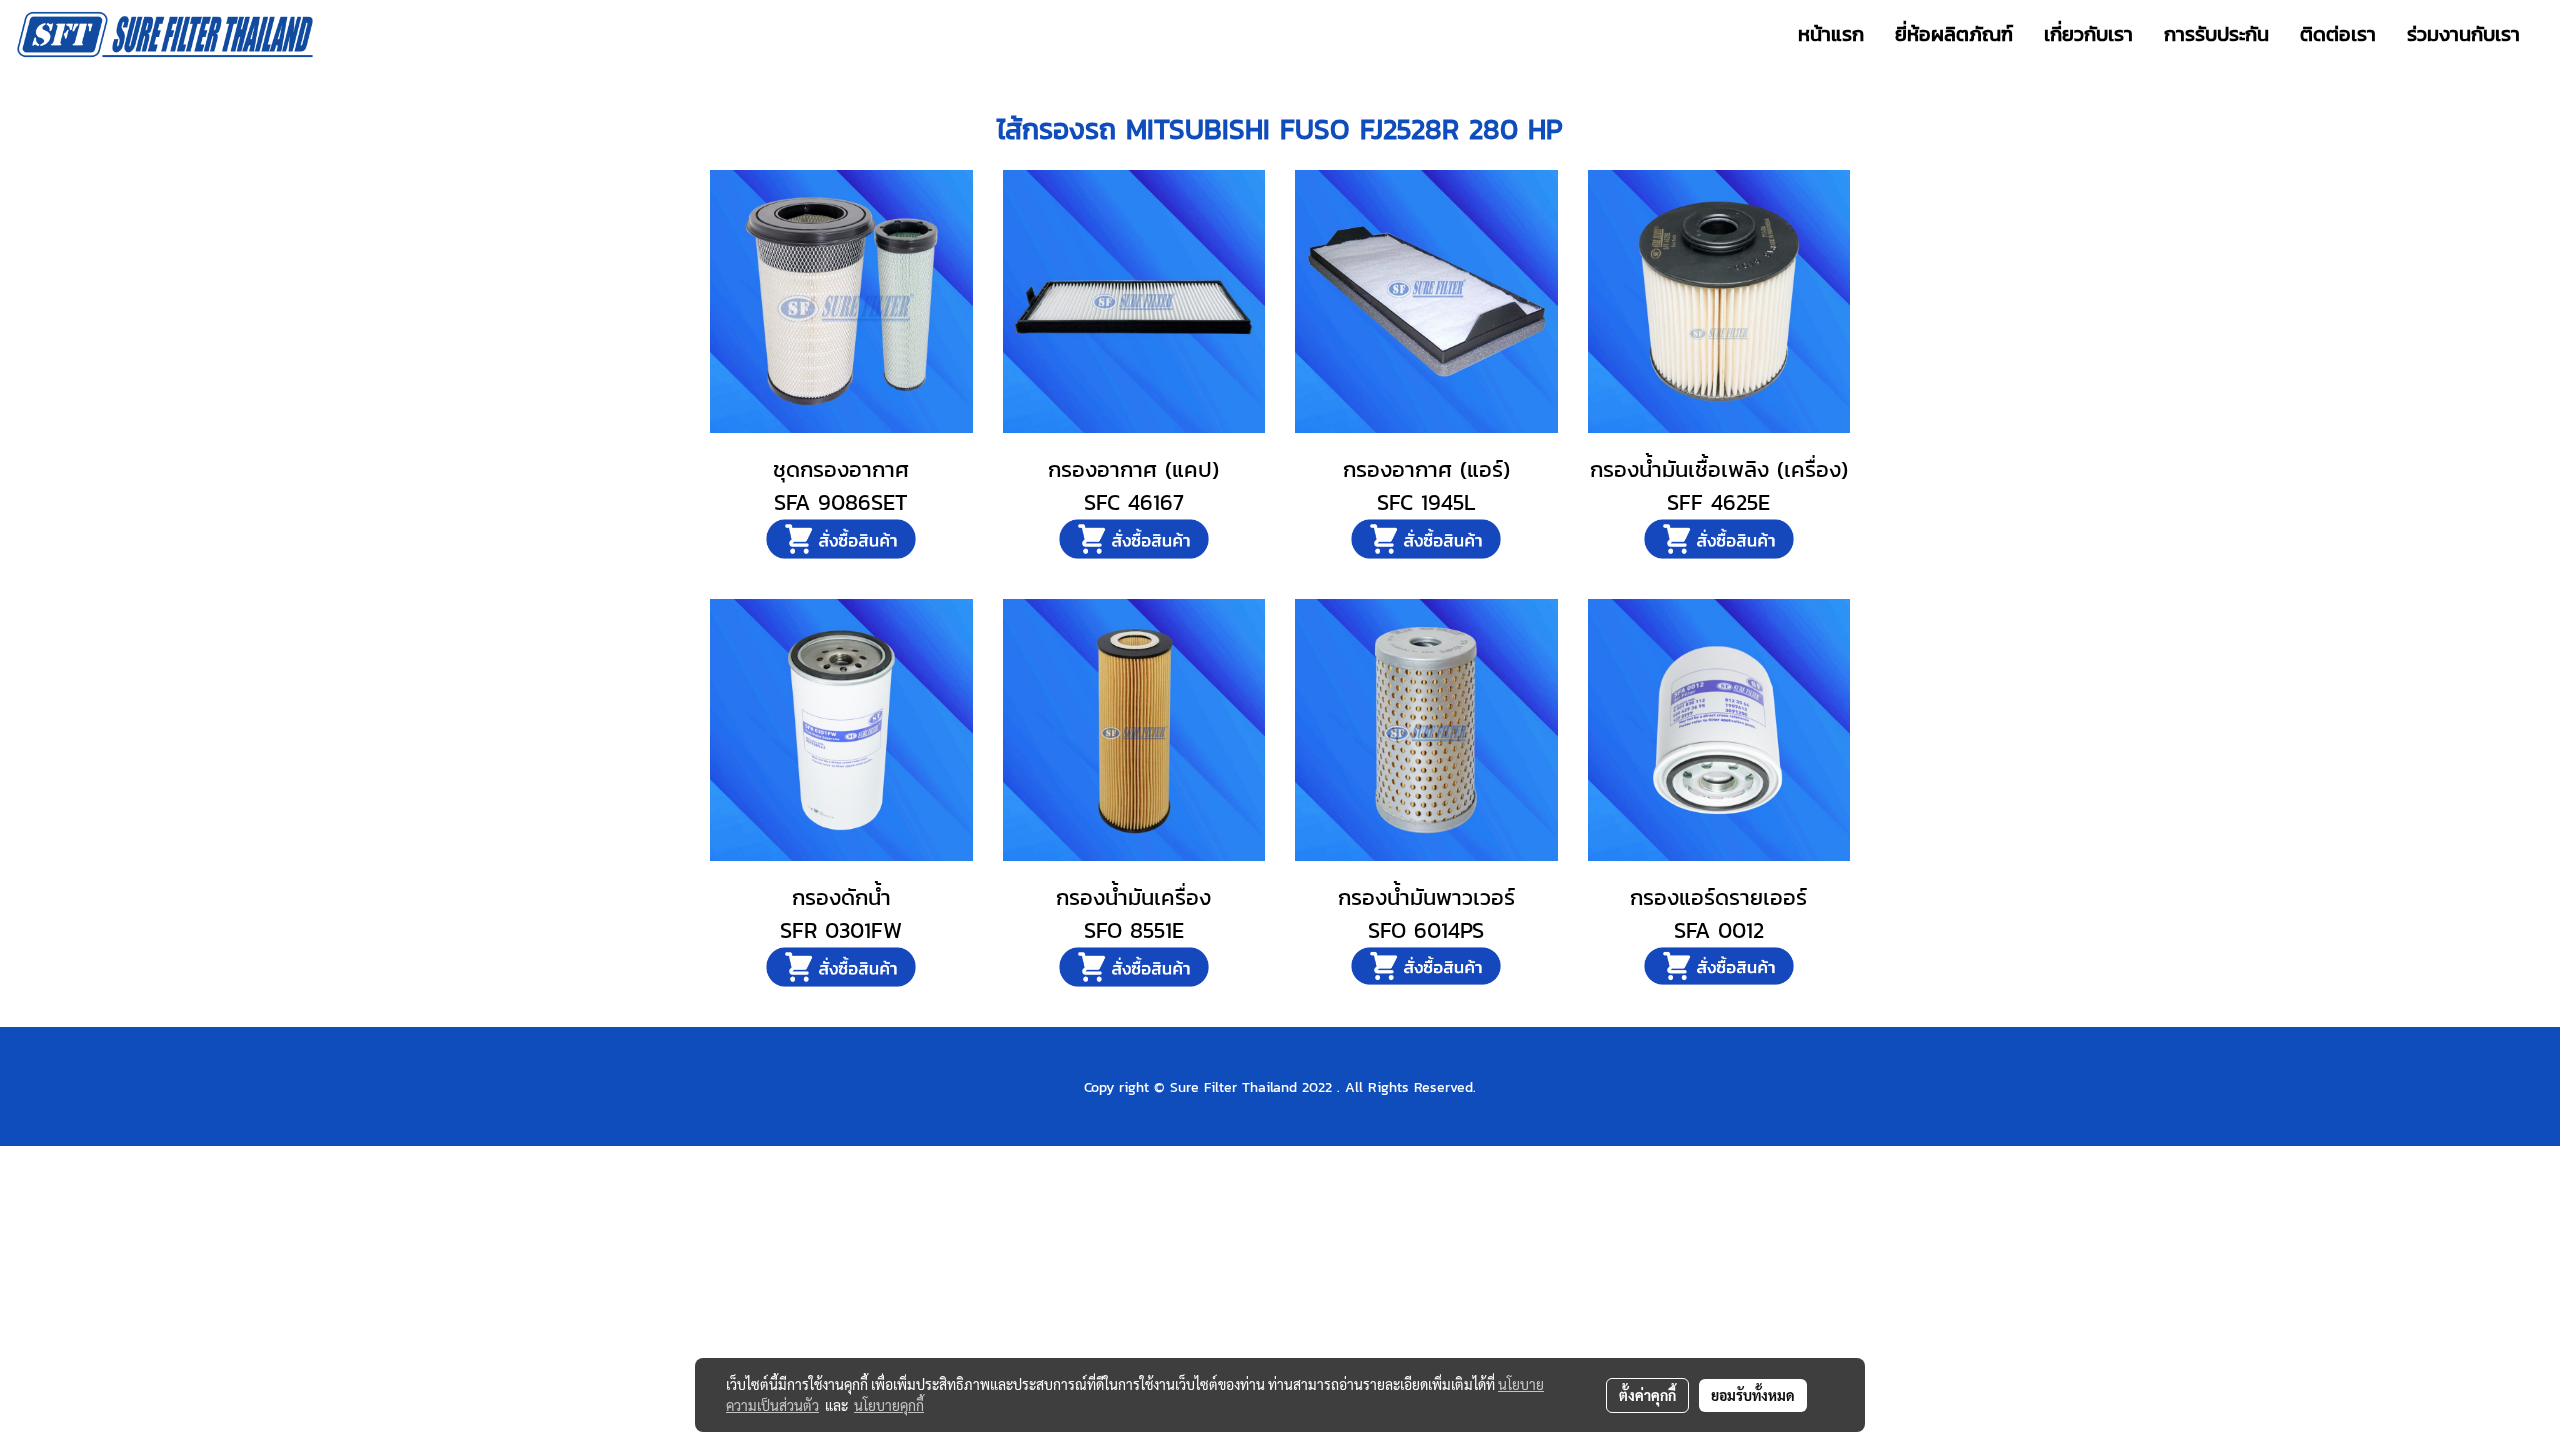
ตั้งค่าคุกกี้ (1647, 1395)
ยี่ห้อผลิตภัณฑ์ (1954, 34)
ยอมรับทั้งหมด (1753, 1395)
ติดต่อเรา (2338, 34)
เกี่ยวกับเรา (2088, 34)
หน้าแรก (1831, 34)
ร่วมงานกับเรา (2463, 34)
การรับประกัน (2216, 34)
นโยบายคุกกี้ (889, 1405)
